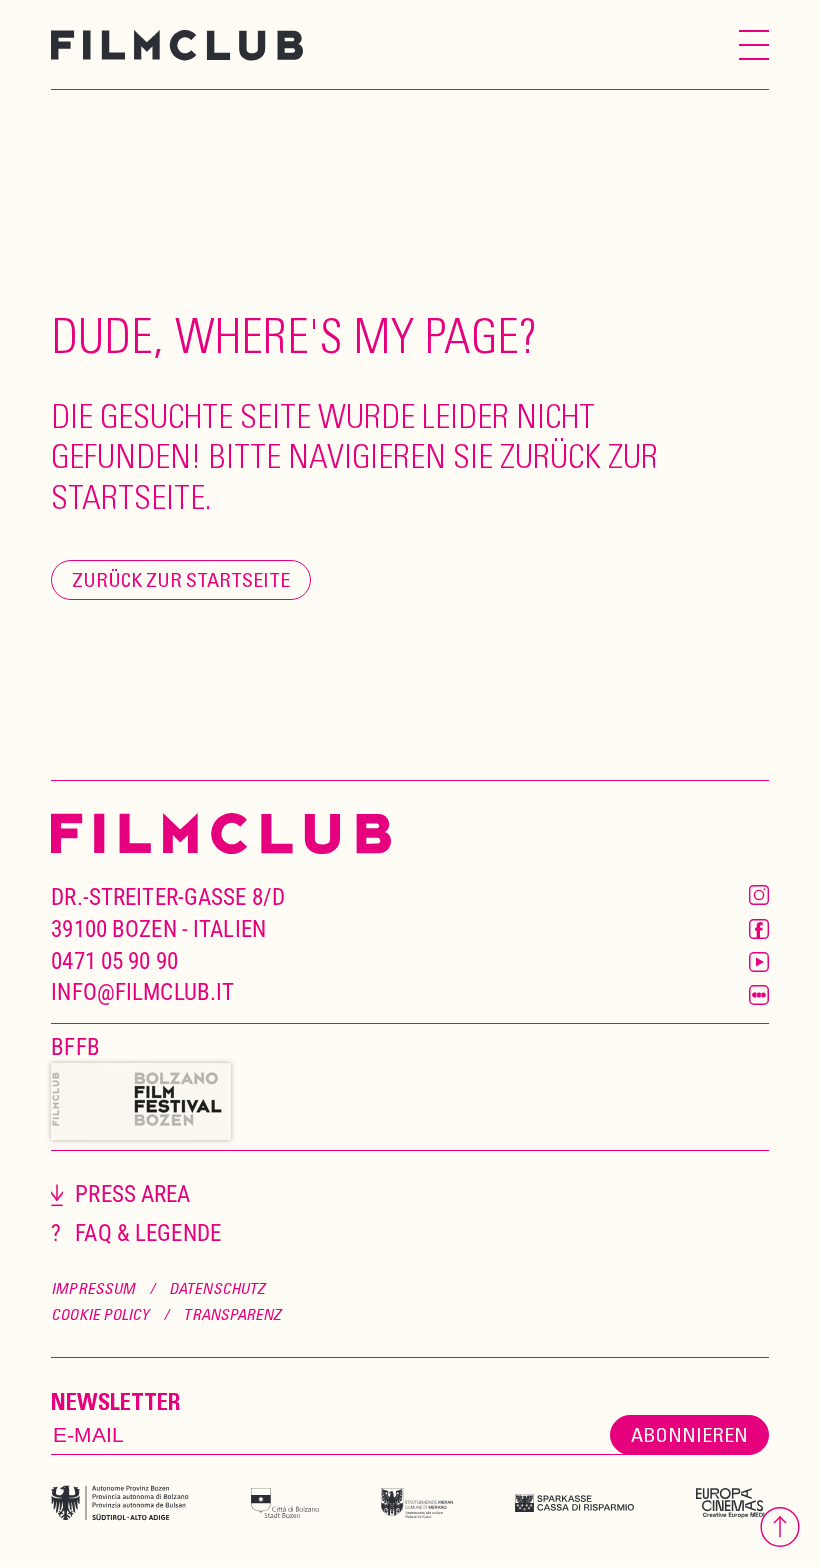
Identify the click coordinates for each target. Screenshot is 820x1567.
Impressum (93, 1288)
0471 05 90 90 (114, 961)
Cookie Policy (100, 1314)
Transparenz (232, 1314)
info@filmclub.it (142, 992)
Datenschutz (217, 1288)
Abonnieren (689, 1434)
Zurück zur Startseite (181, 579)
